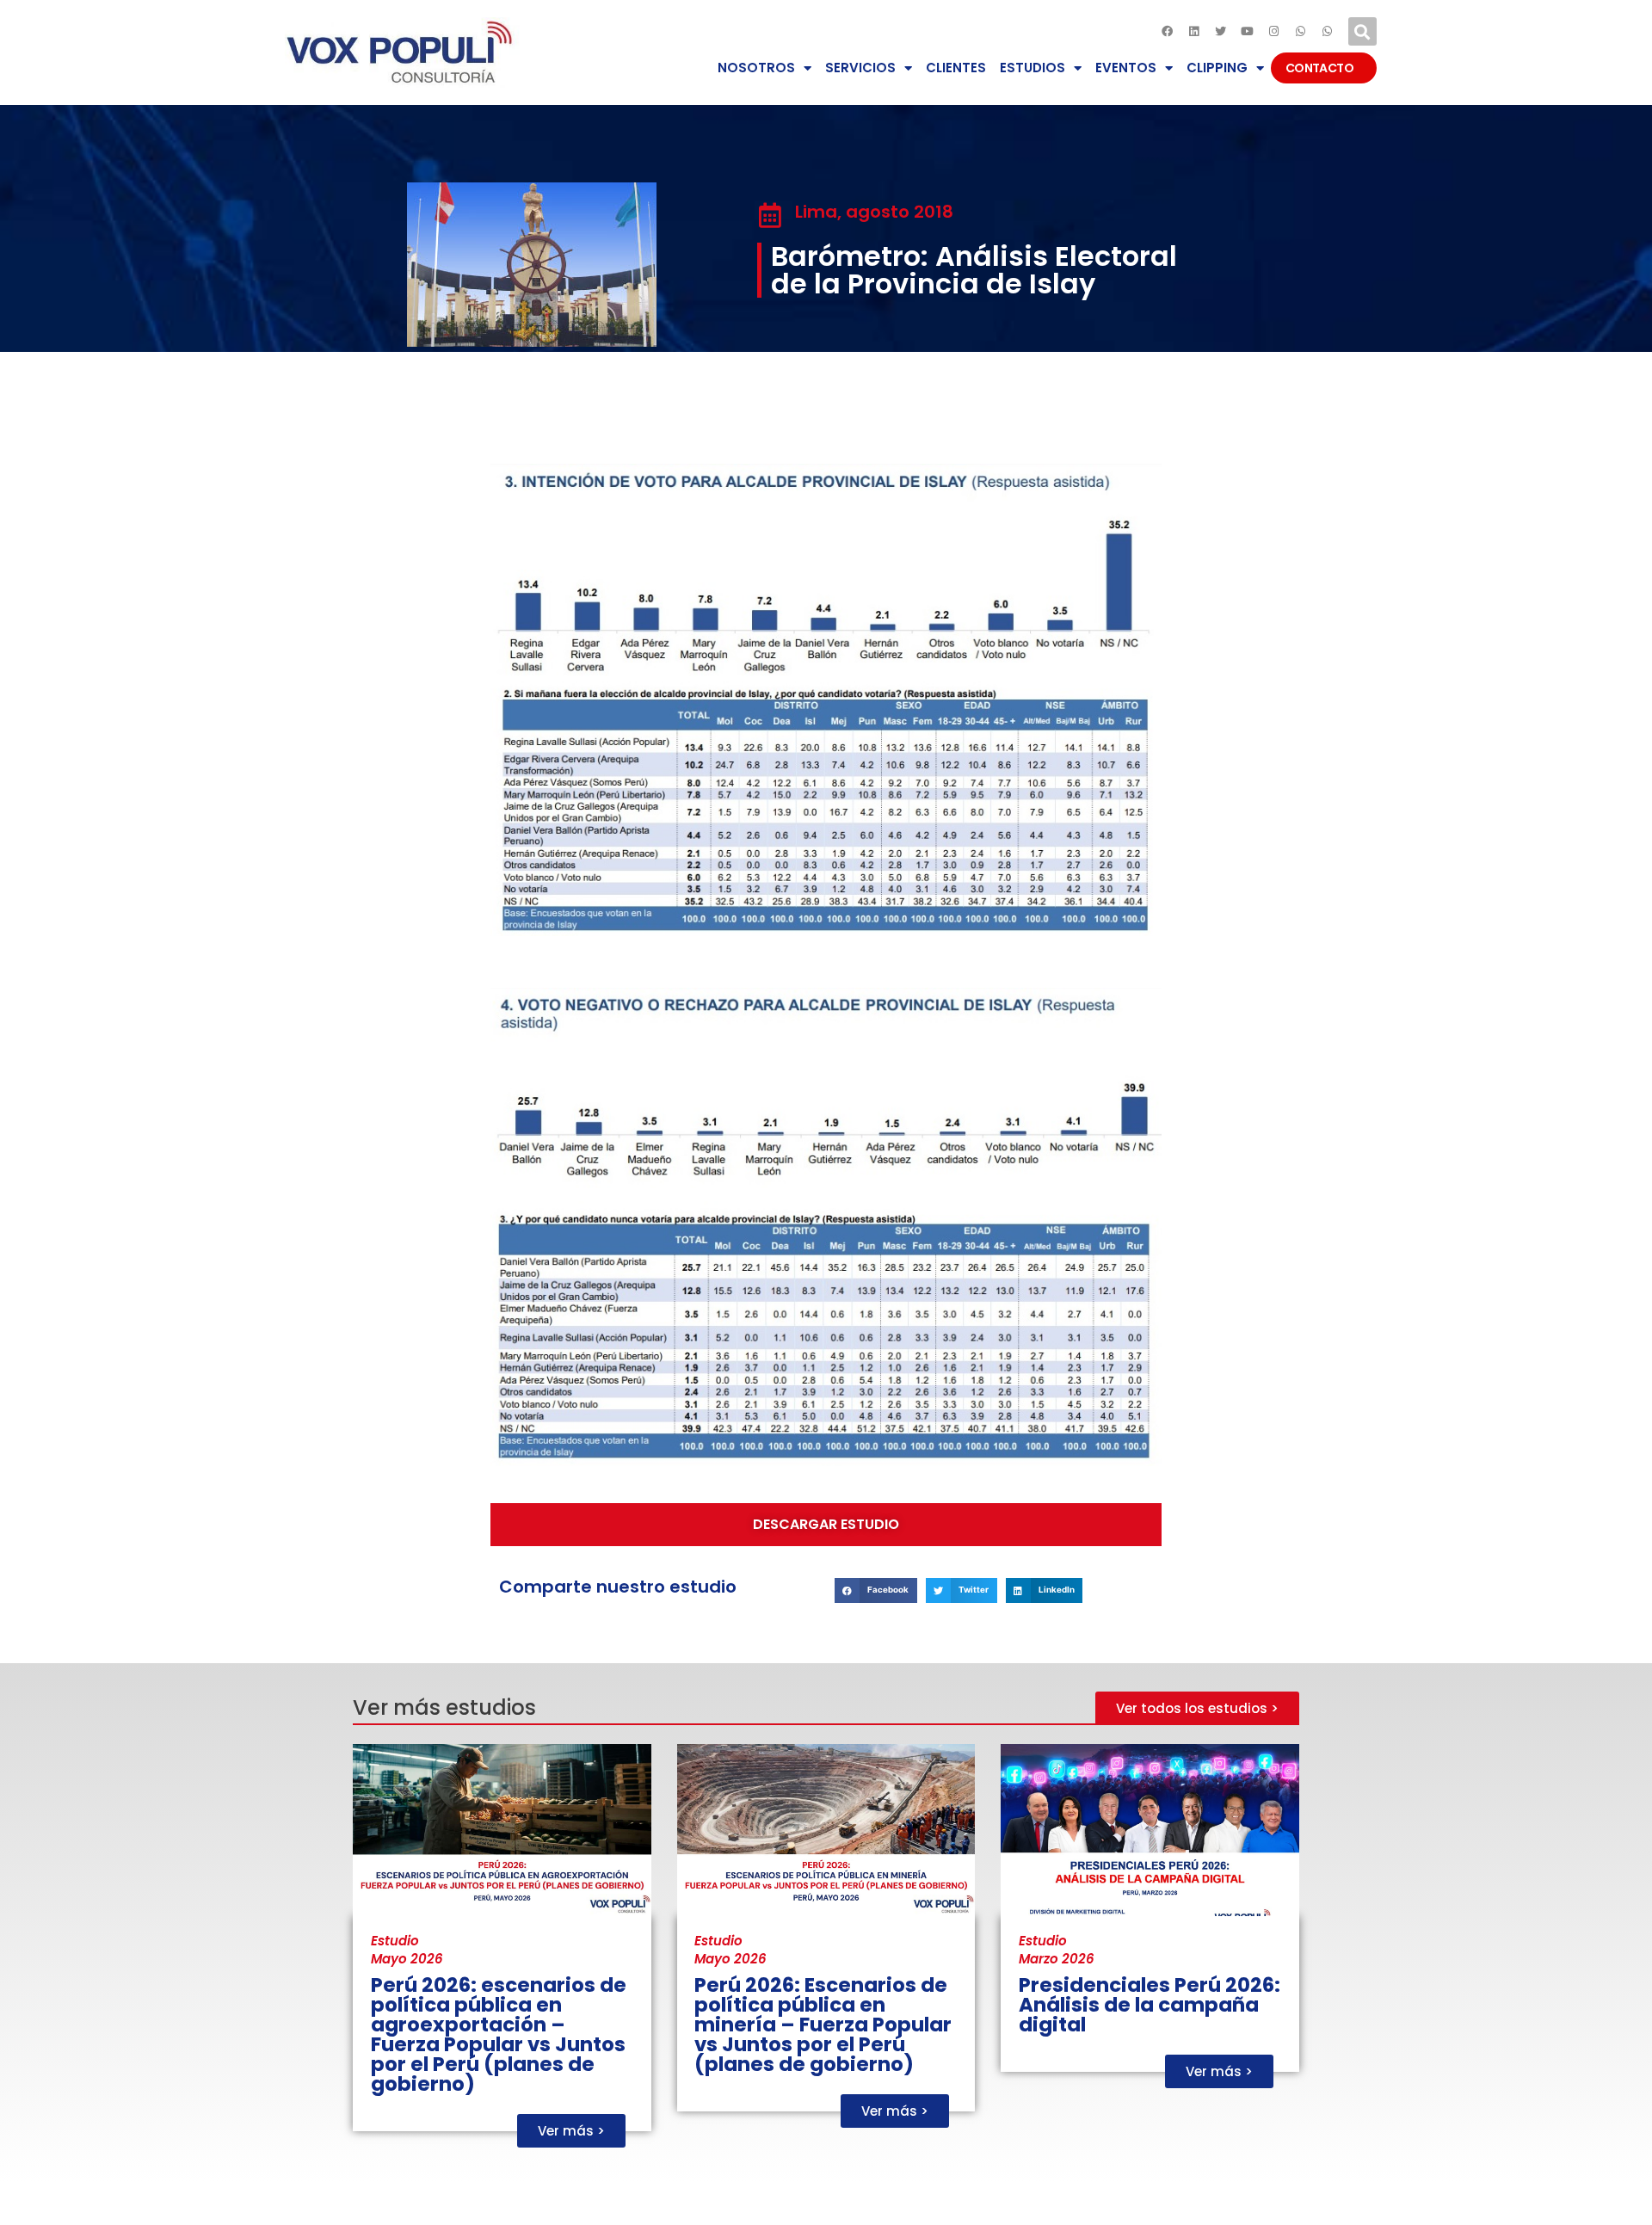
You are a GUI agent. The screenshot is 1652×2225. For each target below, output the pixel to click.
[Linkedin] (1194, 32)
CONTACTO (1319, 68)
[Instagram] (1274, 32)
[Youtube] (1248, 32)
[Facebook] (1168, 32)
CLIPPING (1217, 68)
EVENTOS (1126, 68)
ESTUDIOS (1032, 68)
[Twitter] (1221, 32)
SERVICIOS (860, 68)
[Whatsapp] (1301, 32)
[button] (1362, 31)
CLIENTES (956, 68)
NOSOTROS (756, 68)
